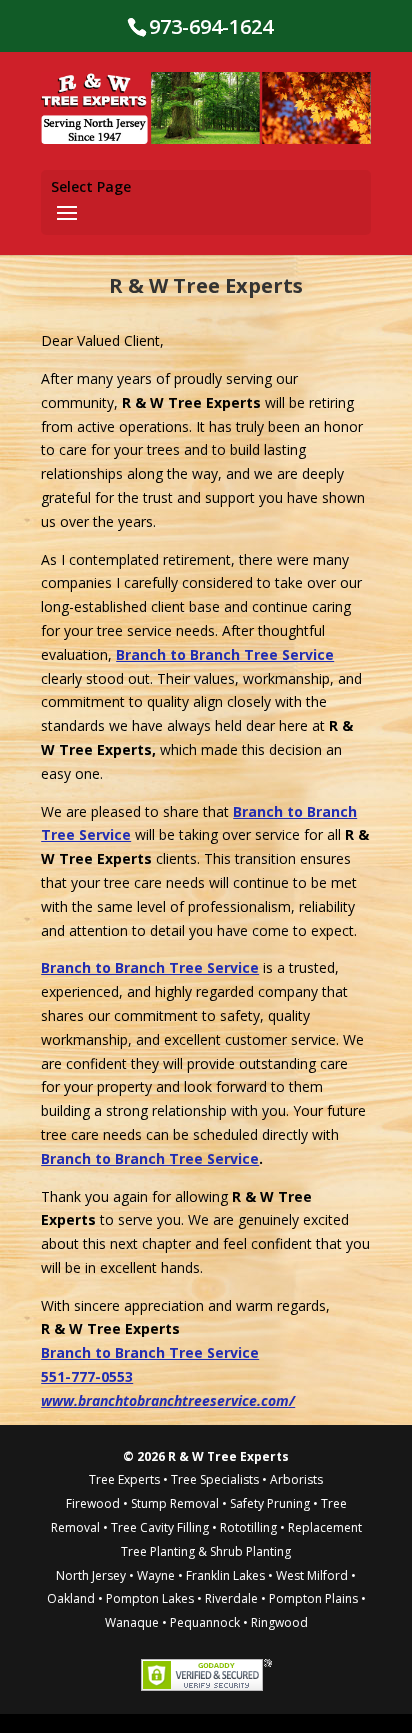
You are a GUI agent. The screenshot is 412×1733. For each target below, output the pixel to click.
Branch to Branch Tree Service (225, 654)
